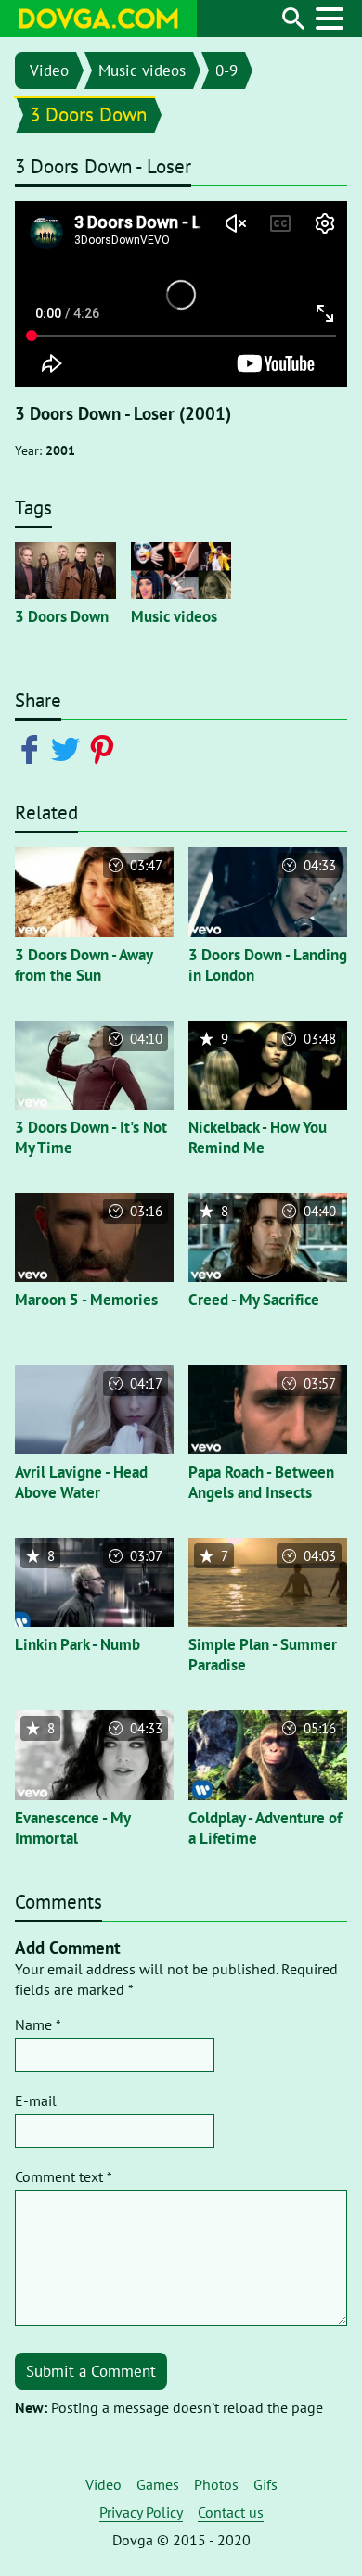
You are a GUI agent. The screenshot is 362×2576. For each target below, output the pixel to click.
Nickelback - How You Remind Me (258, 1137)
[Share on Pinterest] (105, 748)
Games (158, 2484)
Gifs (265, 2484)
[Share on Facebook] (33, 748)
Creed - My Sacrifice (254, 1300)
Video (49, 70)
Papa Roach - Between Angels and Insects (261, 1482)
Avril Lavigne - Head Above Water (81, 1482)
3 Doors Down (88, 114)
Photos (216, 2484)
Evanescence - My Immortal (72, 1828)
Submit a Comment (91, 2371)
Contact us (231, 2512)
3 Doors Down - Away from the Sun (84, 965)
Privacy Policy (141, 2512)
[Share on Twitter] (69, 748)
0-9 (226, 70)
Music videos (142, 70)
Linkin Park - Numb (78, 1644)
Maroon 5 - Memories (86, 1300)
